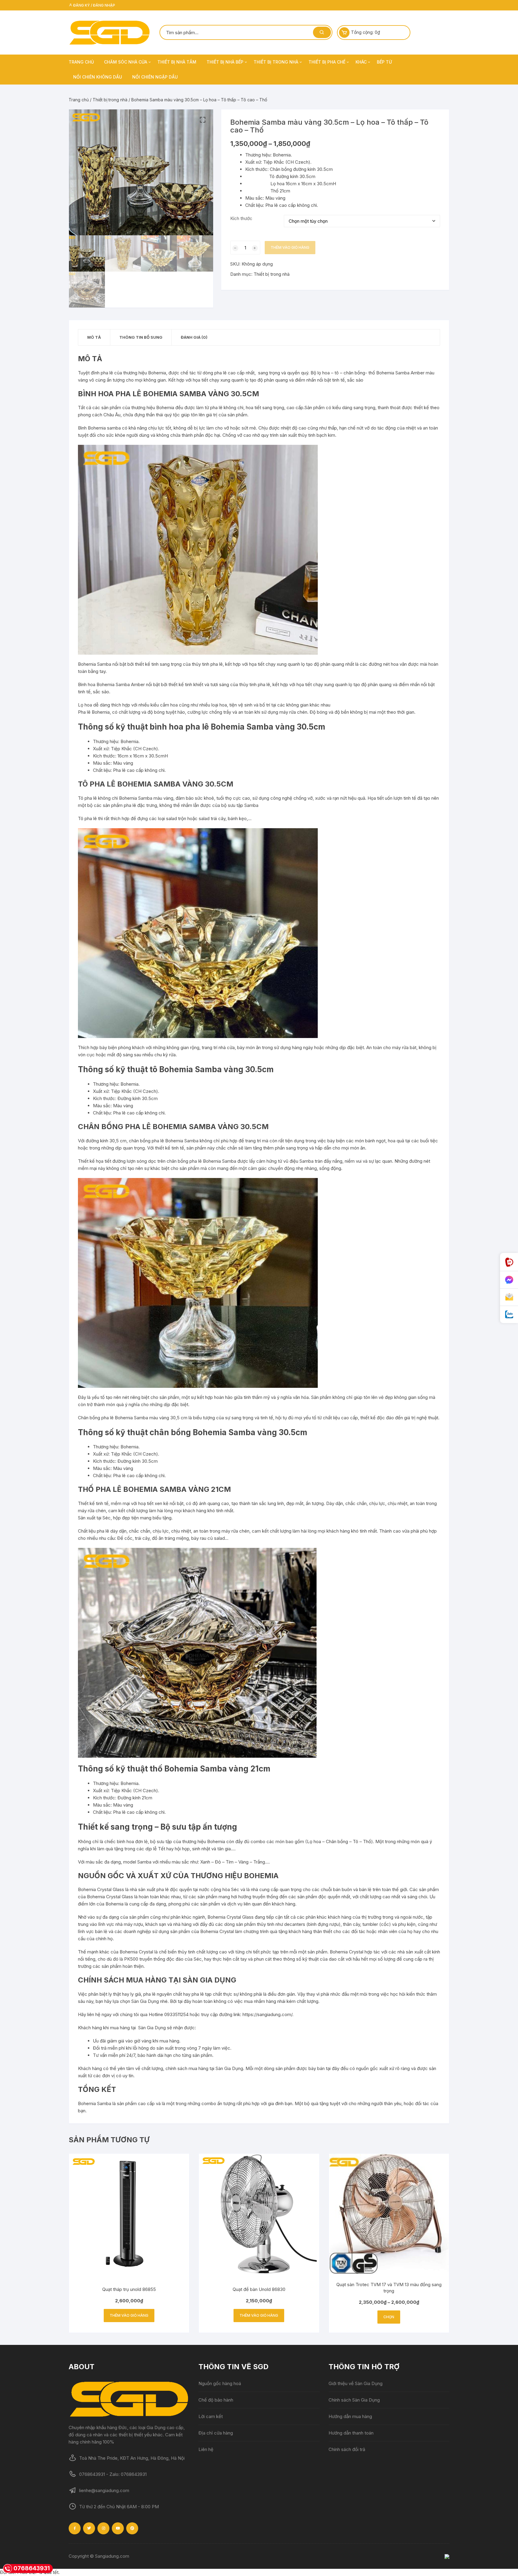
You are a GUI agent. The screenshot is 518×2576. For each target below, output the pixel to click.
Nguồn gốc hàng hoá (220, 2383)
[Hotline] (509, 1262)
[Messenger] (509, 1280)
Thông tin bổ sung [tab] (141, 337)
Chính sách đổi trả (347, 2449)
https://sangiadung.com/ (267, 2014)
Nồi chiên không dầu (98, 77)
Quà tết (51, 2572)
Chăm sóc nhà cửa (126, 62)
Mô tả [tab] (94, 337)
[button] (203, 120)
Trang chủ (81, 62)
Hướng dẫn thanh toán (351, 2433)
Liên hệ (206, 2449)
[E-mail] (509, 1297)
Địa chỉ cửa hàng (216, 2433)
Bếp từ (384, 62)
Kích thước (241, 218)
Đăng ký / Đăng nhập (94, 5)
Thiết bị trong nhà (276, 62)
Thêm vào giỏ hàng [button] (129, 2315)
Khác (361, 62)
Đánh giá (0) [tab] (194, 337)
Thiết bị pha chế (327, 62)
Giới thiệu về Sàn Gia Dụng (356, 2383)
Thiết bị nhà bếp (225, 62)
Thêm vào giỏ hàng (290, 247)
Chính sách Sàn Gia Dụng (354, 2400)
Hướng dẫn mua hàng (350, 2416)
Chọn (389, 2317)
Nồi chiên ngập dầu (155, 77)
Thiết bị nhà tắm (177, 62)
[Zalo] (509, 1315)
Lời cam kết (211, 2416)
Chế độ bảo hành (216, 2400)
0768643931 (32, 2568)
